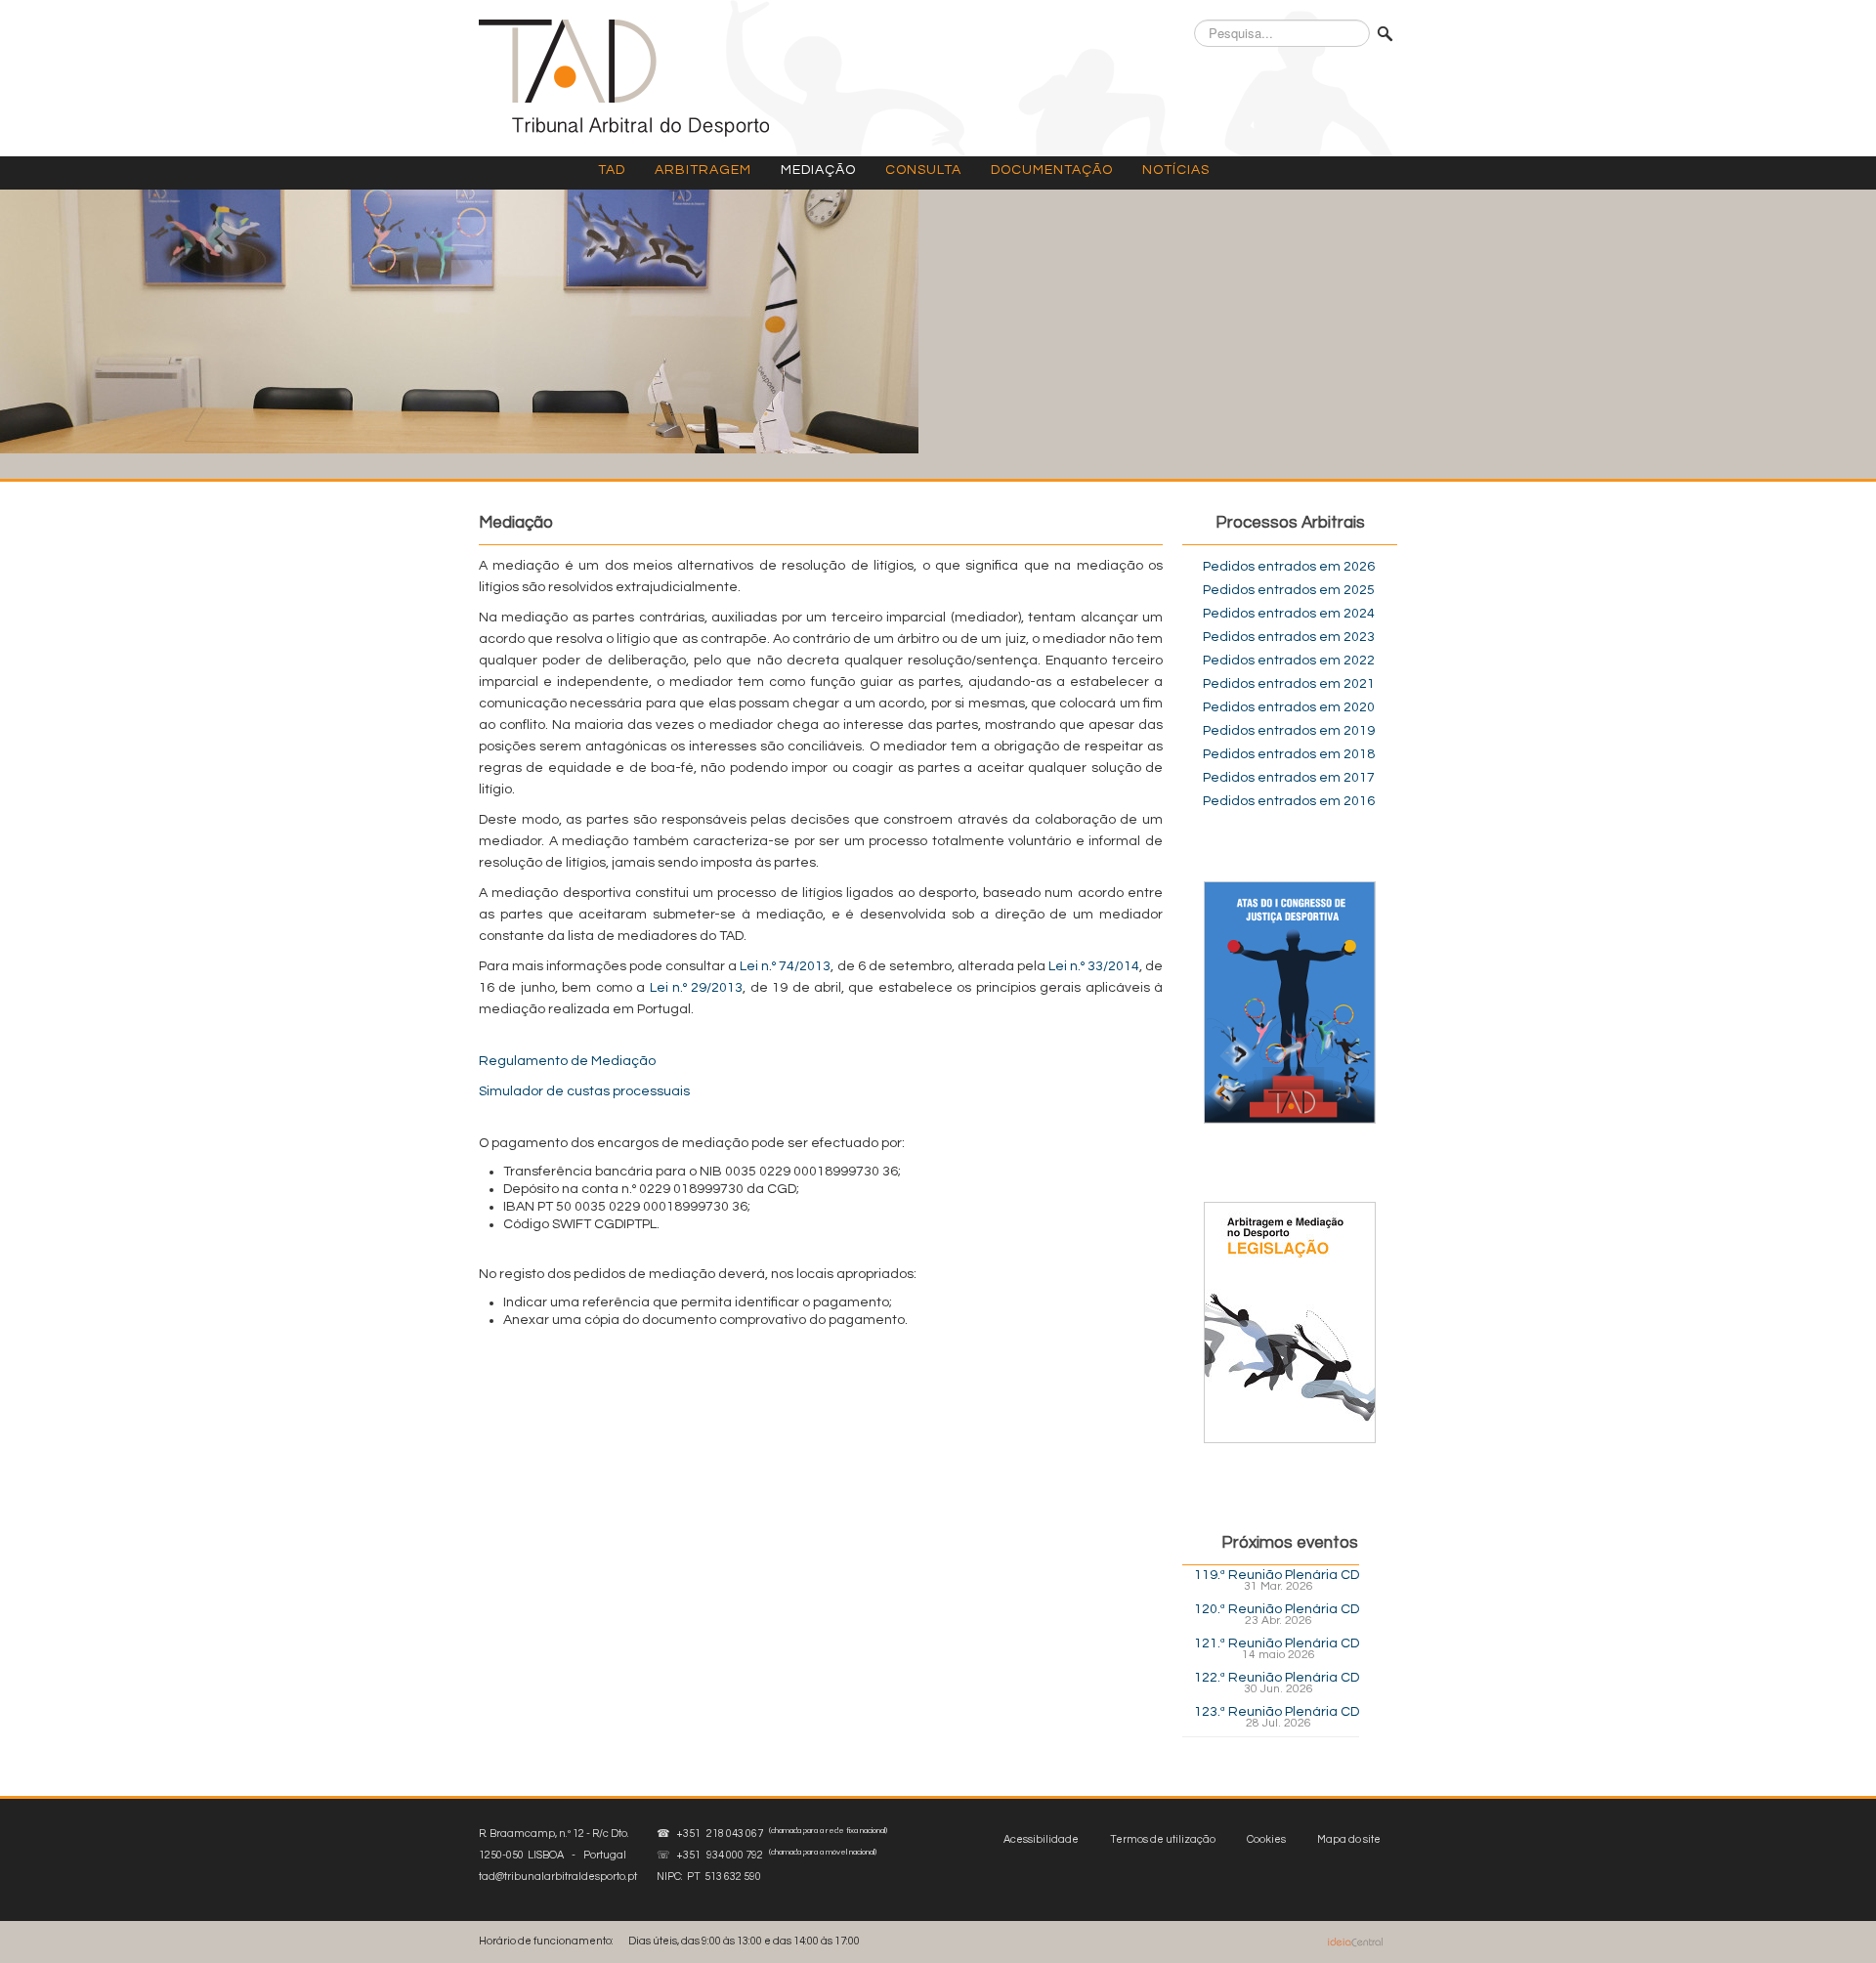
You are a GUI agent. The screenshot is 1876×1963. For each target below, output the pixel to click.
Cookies (1266, 1839)
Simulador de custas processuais (584, 1091)
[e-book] (1290, 1322)
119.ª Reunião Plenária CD (1277, 1575)
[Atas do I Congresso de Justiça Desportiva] (1290, 1003)
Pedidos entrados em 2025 (1289, 590)
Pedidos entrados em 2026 (1289, 567)
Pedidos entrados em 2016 (1289, 801)
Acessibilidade (1041, 1839)
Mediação (818, 170)
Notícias (1176, 170)
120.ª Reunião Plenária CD (1277, 1609)
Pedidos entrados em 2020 (1289, 707)
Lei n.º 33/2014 (1094, 966)
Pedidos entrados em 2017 (1289, 778)
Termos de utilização (1163, 1839)
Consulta (923, 170)
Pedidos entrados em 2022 (1289, 661)
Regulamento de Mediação (567, 1061)
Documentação (1052, 170)
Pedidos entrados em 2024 (1289, 614)
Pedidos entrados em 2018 (1289, 754)
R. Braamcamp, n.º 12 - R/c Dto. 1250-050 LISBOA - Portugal (558, 1855)
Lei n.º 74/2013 (785, 966)
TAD (612, 170)
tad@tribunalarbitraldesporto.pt (558, 1877)
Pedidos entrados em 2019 (1289, 731)
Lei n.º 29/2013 (697, 988)
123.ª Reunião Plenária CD (1277, 1712)
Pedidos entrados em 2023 (1289, 637)
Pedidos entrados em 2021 (1289, 684)
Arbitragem (703, 170)
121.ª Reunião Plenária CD (1277, 1643)
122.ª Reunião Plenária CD (1277, 1678)
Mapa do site (1349, 1839)
